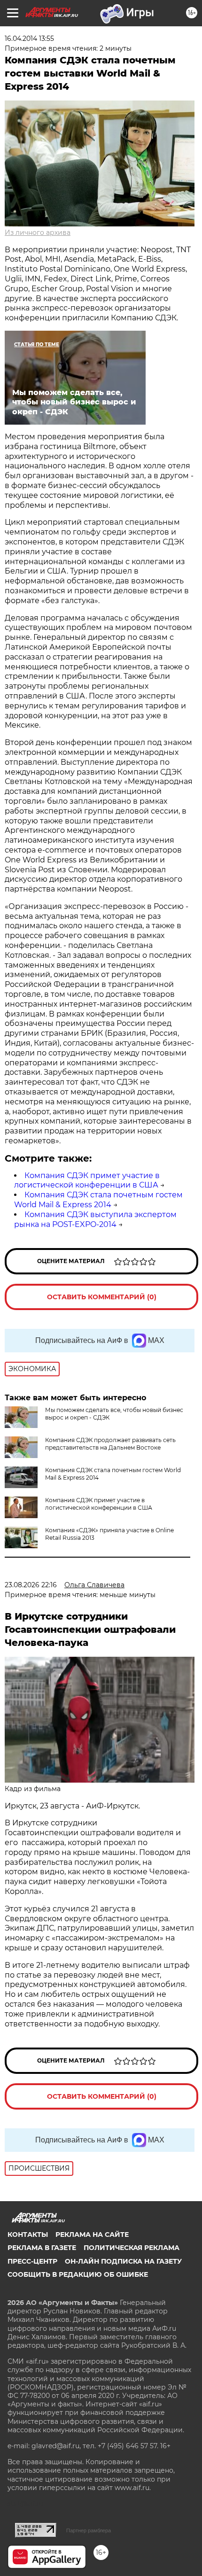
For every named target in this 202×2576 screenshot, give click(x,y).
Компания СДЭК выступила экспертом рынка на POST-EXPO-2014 (95, 1219)
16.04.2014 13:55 (29, 39)
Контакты (28, 2235)
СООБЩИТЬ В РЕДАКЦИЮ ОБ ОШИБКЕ (78, 2274)
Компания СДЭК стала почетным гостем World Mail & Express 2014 (98, 1200)
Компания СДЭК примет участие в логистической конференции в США (87, 1180)
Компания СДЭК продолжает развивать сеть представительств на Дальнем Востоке (110, 1444)
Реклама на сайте (92, 2235)
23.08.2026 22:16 (31, 1585)
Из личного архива (38, 233)
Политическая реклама (132, 2248)
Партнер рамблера (89, 2530)
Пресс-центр (32, 2261)
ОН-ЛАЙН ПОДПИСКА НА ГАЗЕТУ (123, 2261)
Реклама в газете (42, 2248)
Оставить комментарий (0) (102, 1297)
